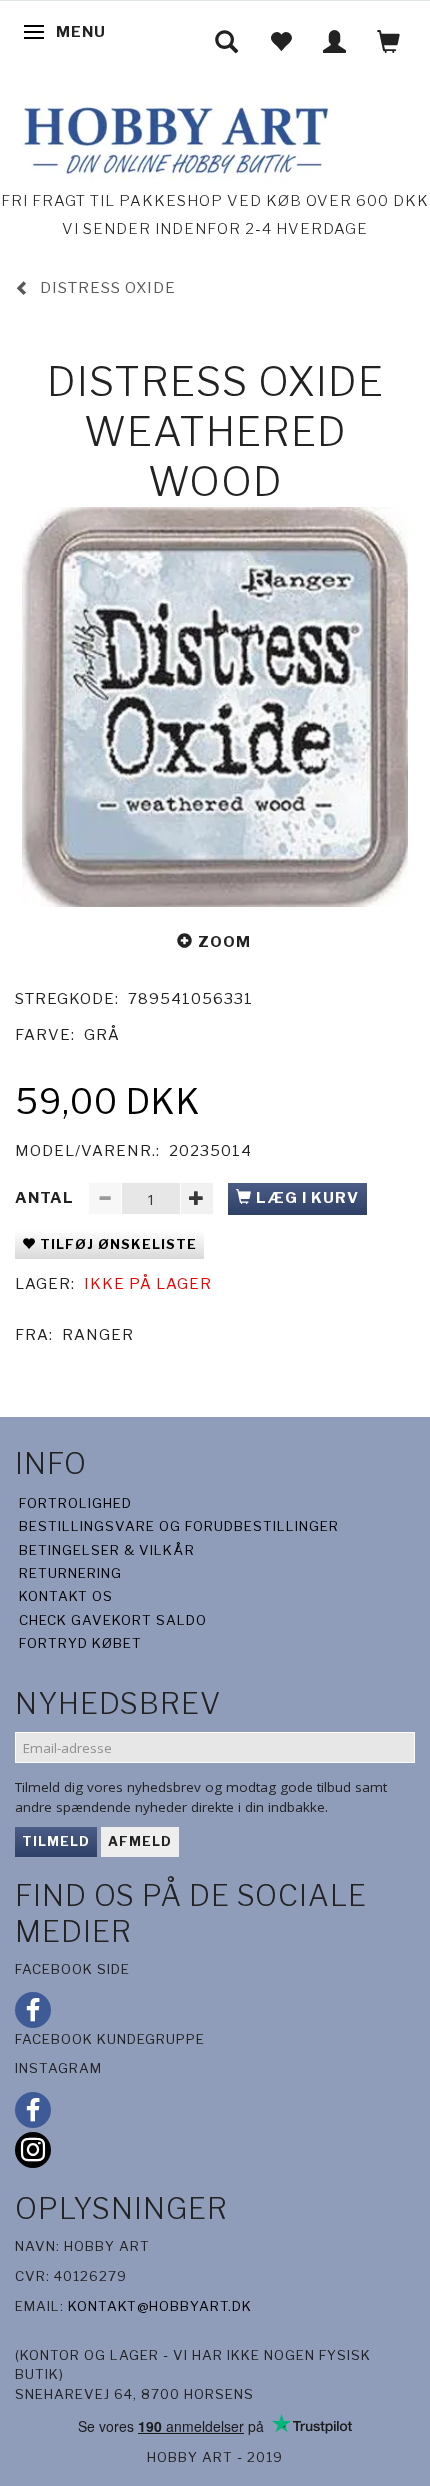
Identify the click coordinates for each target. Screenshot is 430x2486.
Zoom (224, 942)
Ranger (98, 1335)
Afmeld (140, 1841)
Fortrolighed (75, 1503)
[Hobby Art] (173, 137)
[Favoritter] (281, 41)
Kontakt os (66, 1596)
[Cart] (389, 41)
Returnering (70, 1573)
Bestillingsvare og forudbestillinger (179, 1526)
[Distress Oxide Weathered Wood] (215, 707)
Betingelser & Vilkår (107, 1550)
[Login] (335, 41)
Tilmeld (56, 1841)
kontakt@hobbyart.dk (160, 2306)
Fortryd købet (80, 1643)
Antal (46, 1198)
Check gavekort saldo (113, 1620)
